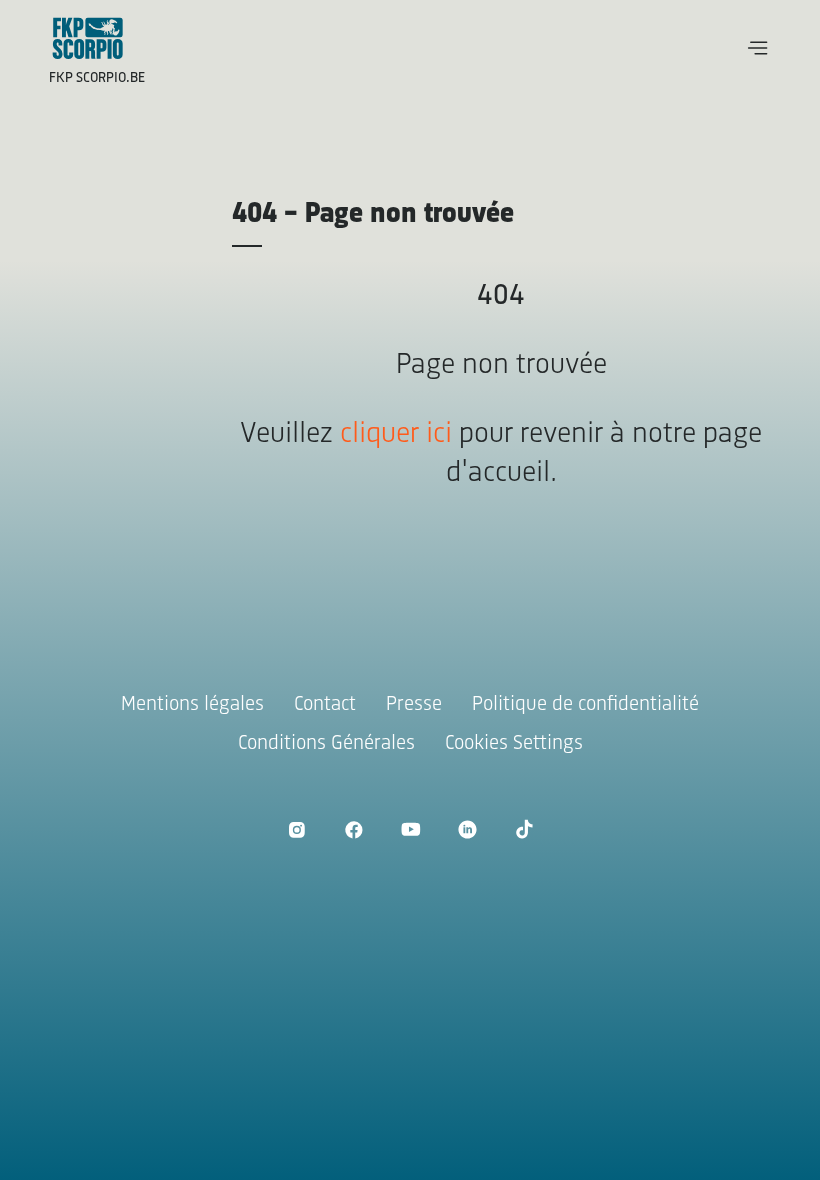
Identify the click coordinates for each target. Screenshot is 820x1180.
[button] (758, 48)
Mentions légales (192, 704)
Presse (414, 704)
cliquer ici (396, 434)
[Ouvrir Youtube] (410, 829)
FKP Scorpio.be (97, 78)
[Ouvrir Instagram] (296, 829)
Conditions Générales (326, 743)
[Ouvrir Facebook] (353, 829)
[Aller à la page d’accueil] (88, 38)
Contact (325, 704)
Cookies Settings (514, 743)
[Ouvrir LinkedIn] (467, 829)
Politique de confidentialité (585, 704)
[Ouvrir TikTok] (524, 829)
